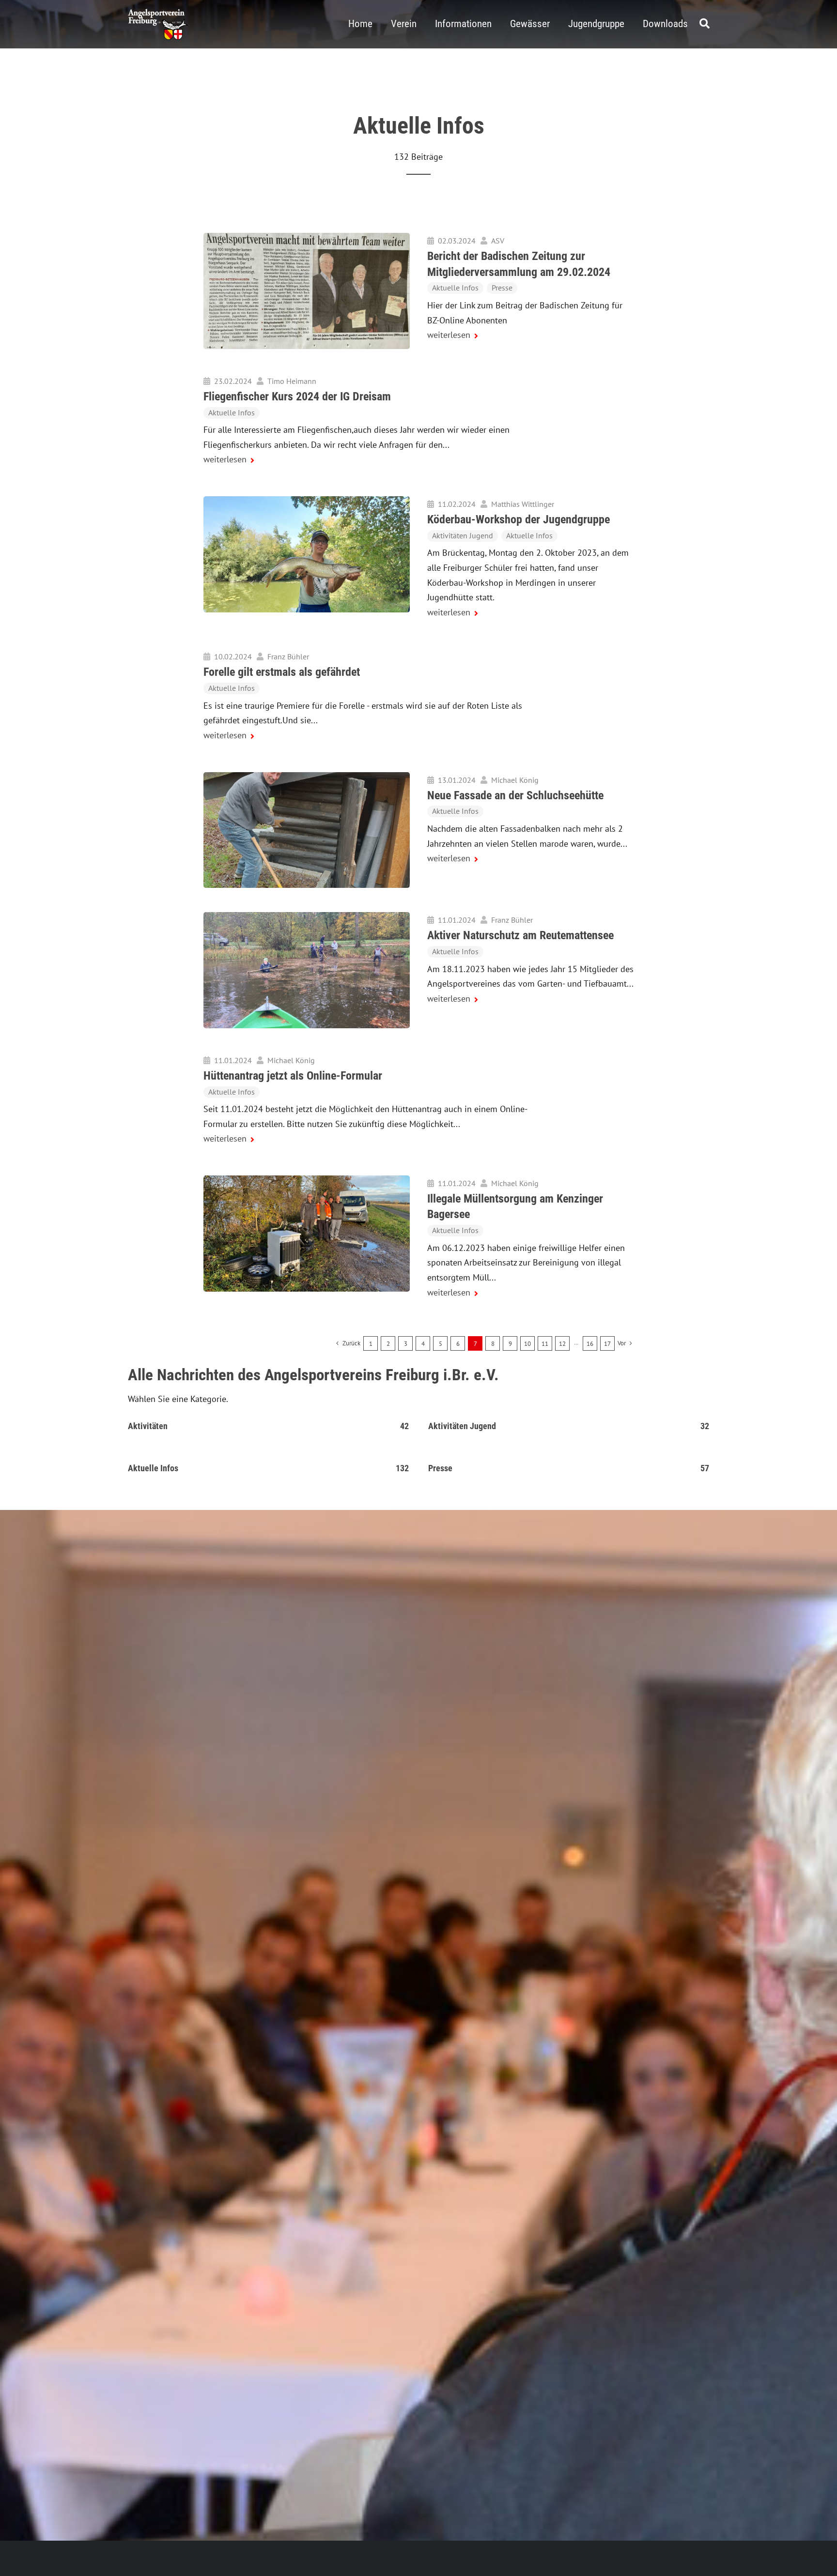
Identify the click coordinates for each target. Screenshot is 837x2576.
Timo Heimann (292, 381)
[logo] (158, 13)
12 (562, 1344)
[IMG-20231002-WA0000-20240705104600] (307, 500)
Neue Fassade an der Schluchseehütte (515, 795)
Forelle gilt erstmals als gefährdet (282, 672)
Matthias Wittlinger (523, 504)
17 (607, 1344)
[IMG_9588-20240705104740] (307, 916)
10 (527, 1344)
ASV (498, 241)
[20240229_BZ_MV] (307, 237)
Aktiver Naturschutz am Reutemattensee (520, 935)
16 (590, 1344)
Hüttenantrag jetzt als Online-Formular (293, 1076)
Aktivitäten (148, 1426)
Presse (502, 288)
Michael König (515, 780)
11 (545, 1344)
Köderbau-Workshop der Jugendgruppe (519, 519)
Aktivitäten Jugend (463, 535)
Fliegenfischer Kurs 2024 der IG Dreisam (297, 396)
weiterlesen (449, 335)
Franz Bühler (288, 656)
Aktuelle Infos (455, 288)
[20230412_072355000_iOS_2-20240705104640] (307, 776)
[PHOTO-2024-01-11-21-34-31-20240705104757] (307, 1180)
